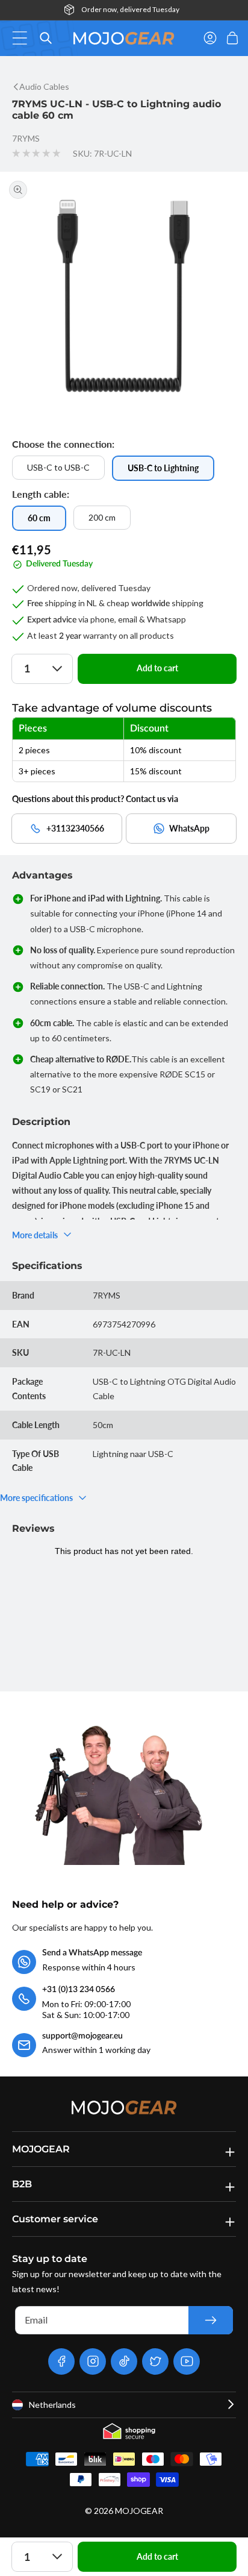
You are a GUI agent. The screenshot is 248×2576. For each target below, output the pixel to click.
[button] (23, 38)
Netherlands (52, 2405)
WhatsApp (189, 828)
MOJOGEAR (139, 2511)
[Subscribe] (211, 2320)
